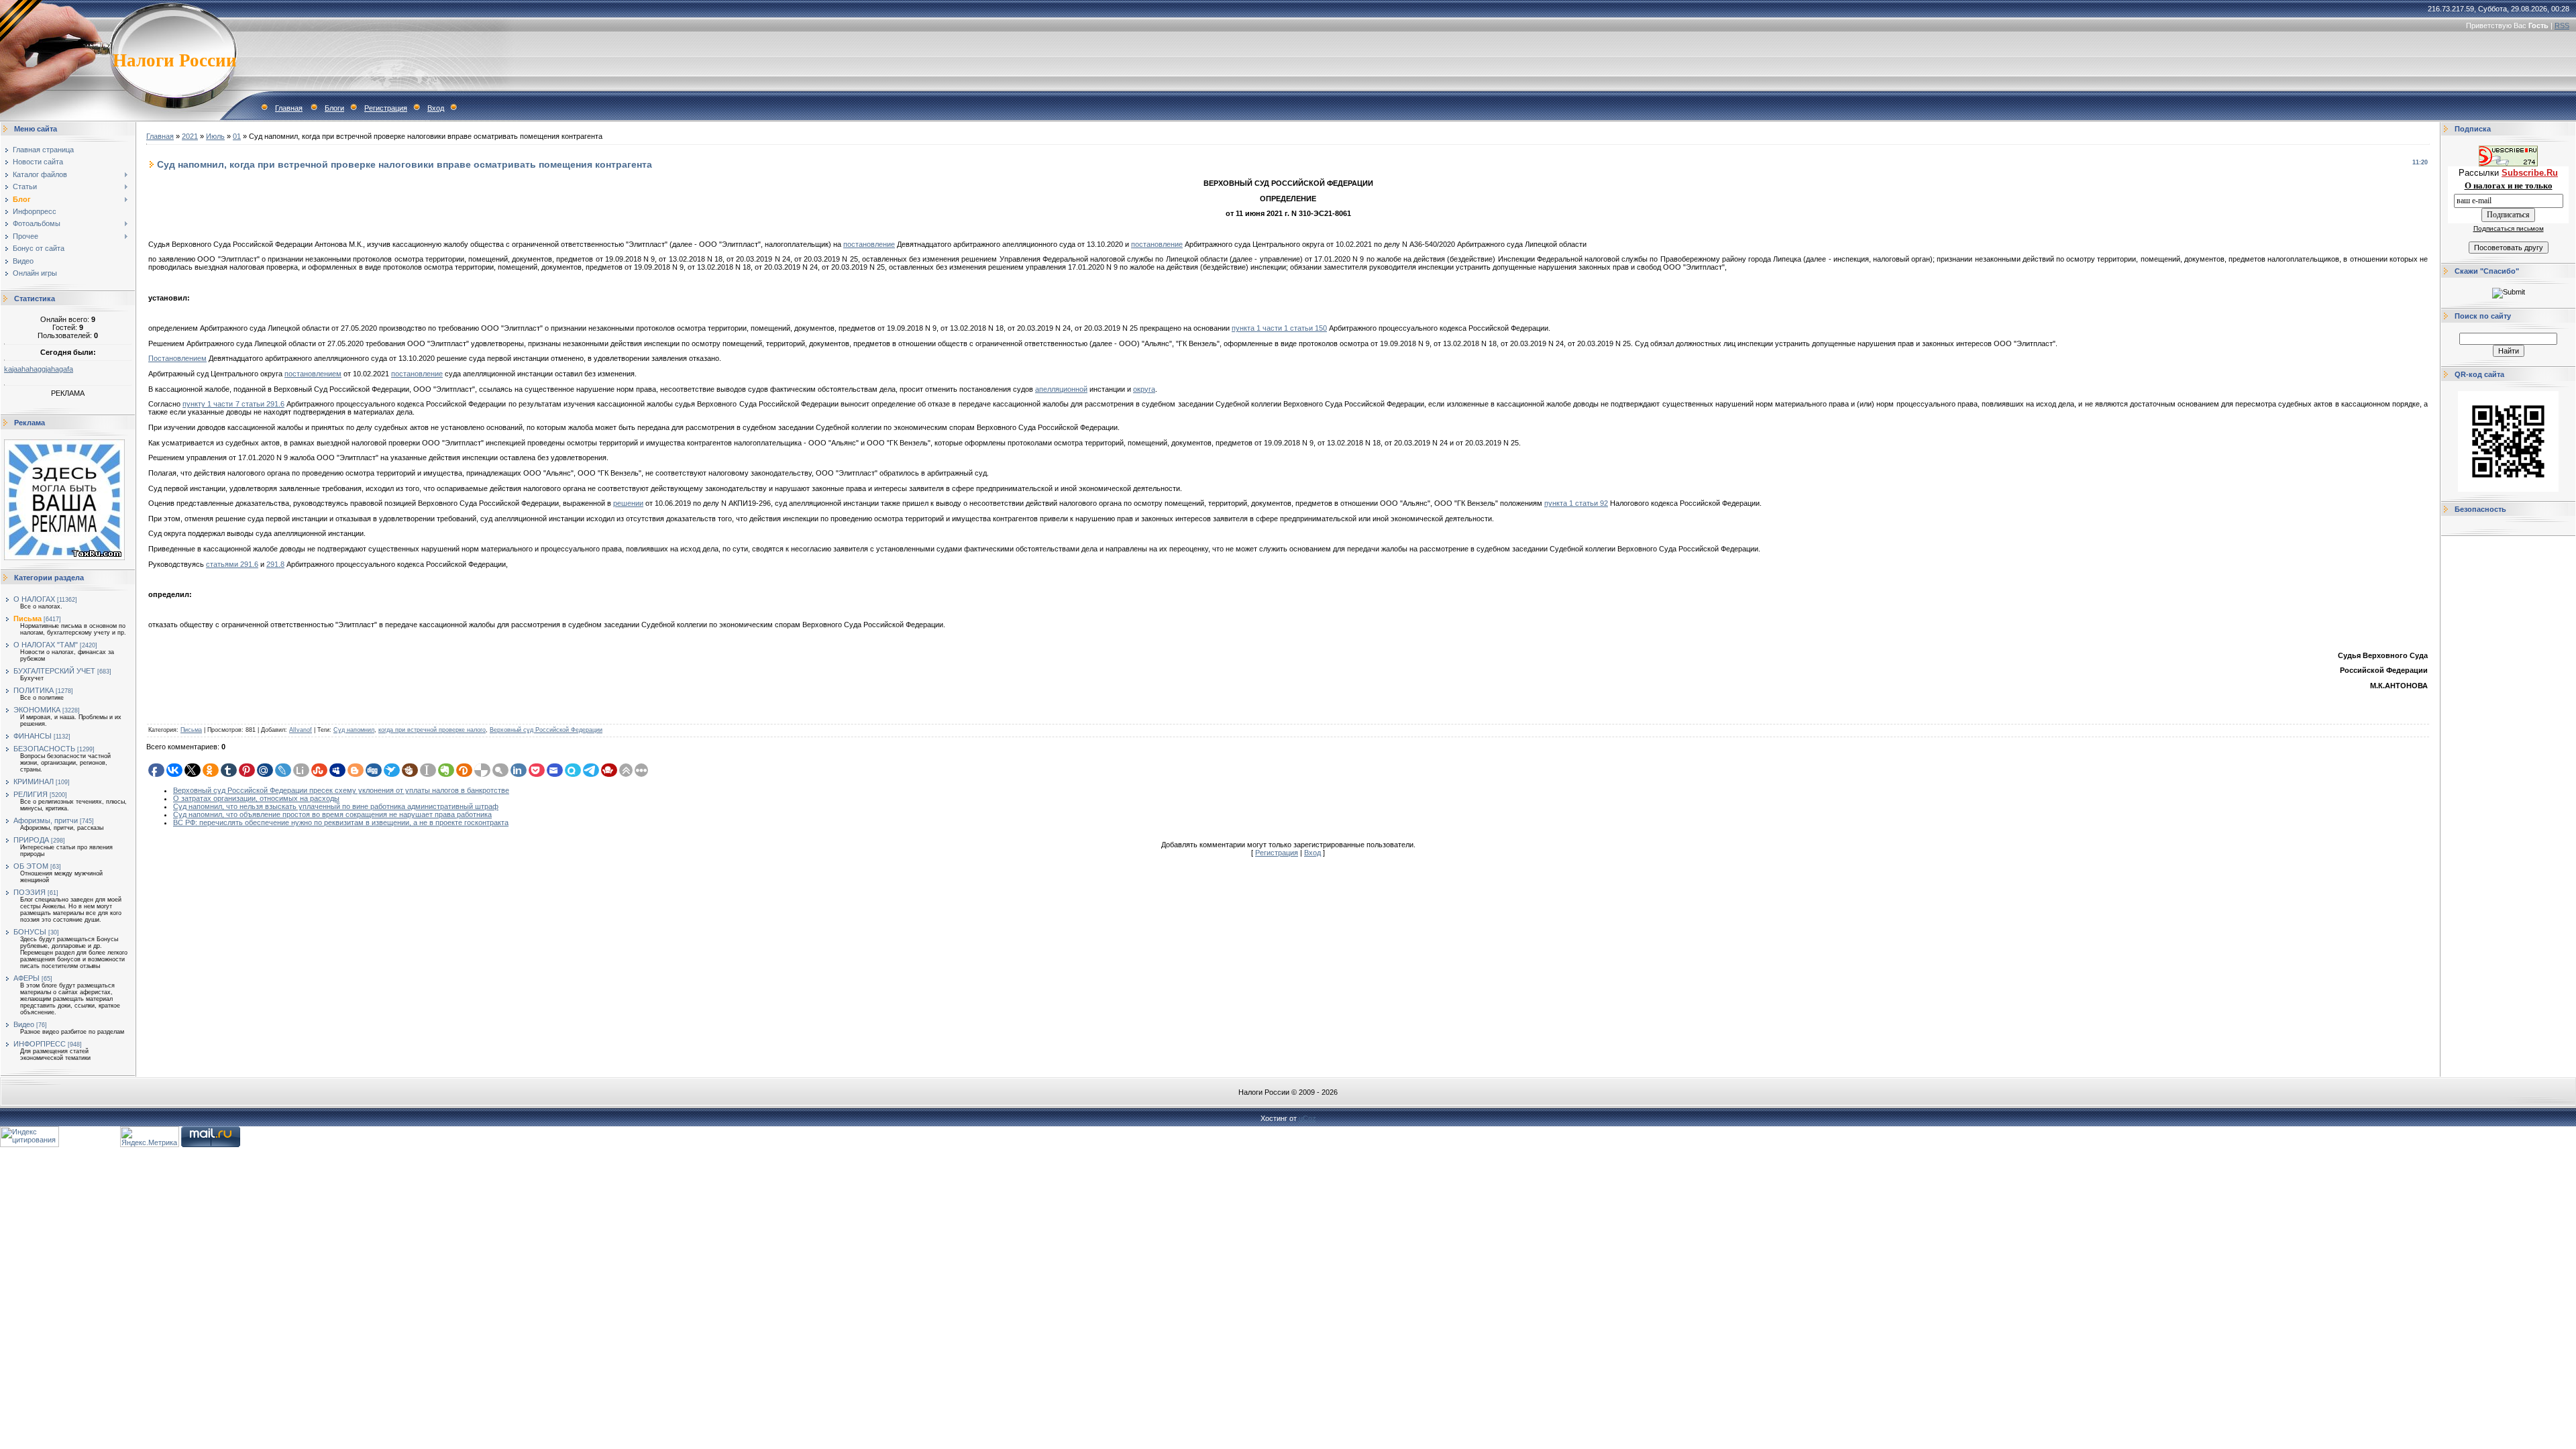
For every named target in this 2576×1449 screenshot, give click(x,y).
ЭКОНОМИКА (37, 710)
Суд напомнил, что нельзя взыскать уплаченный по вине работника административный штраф (336, 806)
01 (237, 136)
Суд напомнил (354, 730)
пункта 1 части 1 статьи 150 (1279, 328)
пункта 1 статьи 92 (1576, 503)
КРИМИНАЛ (34, 782)
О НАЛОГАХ (34, 599)
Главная (289, 108)
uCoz (1307, 1118)
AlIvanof (301, 730)
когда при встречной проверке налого (432, 730)
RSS (2562, 25)
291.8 (275, 564)
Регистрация (386, 108)
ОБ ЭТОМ (31, 866)
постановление (869, 244)
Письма (28, 619)
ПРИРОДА (31, 840)
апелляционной (1061, 389)
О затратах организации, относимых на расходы (256, 798)
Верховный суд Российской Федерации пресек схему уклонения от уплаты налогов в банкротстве (341, 790)
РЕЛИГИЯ (31, 794)
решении (628, 503)
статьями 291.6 (232, 564)
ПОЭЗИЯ (30, 892)
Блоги (334, 108)
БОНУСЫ (30, 932)
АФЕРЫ (26, 978)
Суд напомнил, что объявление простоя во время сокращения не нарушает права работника (332, 814)
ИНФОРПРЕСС (40, 1044)
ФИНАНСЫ (33, 736)
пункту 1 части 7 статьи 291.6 (233, 404)
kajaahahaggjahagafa (39, 369)
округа (1144, 389)
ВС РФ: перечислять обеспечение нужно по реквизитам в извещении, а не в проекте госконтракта (341, 822)
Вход (436, 108)
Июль (215, 136)
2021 (190, 136)
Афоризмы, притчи (46, 820)
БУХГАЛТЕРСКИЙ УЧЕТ (54, 671)
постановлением (313, 374)
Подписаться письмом (2509, 228)
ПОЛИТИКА (34, 690)
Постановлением (177, 358)
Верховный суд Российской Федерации (546, 730)
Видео (24, 1024)
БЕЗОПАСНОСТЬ (44, 749)
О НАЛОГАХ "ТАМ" (46, 645)
